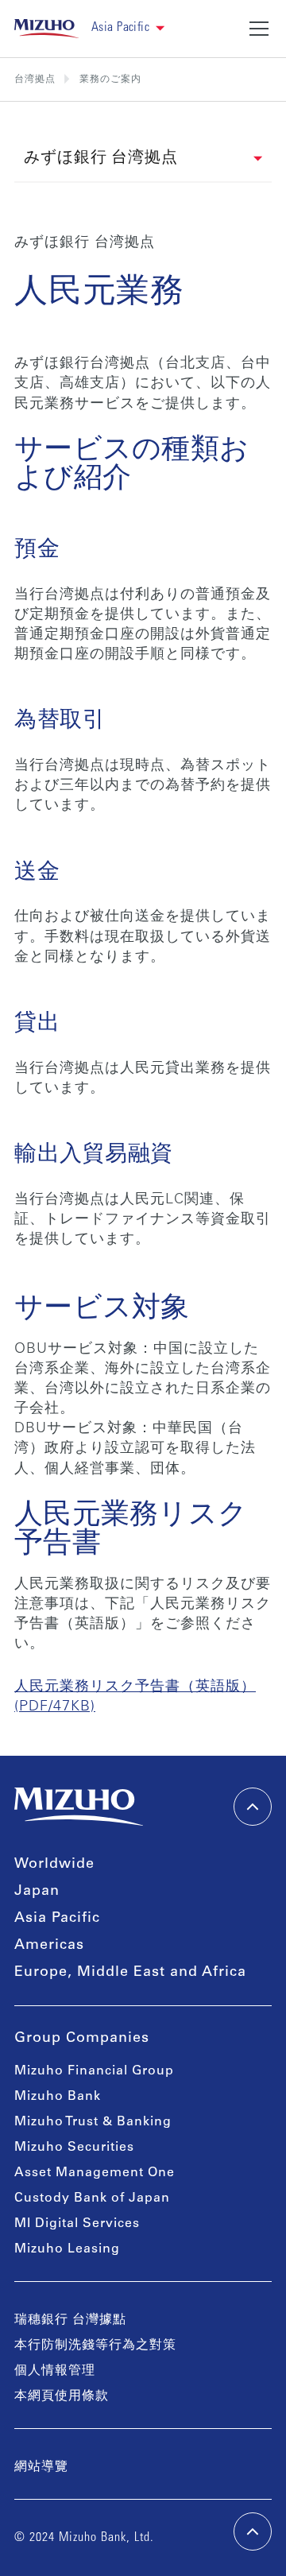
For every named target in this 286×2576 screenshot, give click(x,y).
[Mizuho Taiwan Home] (46, 29)
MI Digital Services (77, 2224)
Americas (49, 1946)
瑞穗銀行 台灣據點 (70, 2320)
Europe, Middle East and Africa (130, 1973)
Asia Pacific (57, 1919)
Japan (37, 1892)
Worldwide (54, 1865)
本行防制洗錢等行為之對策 (95, 2346)
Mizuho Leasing (67, 2249)
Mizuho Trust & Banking (93, 2122)
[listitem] (110, 79)
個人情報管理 (55, 2371)
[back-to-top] (253, 2531)
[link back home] (79, 1807)
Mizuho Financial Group (94, 2071)
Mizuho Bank (58, 2097)
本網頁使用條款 (62, 2396)
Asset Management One (95, 2173)
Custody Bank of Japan (92, 2198)
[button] (128, 28)
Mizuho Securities (74, 2148)
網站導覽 (41, 2467)
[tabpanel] (143, 976)
